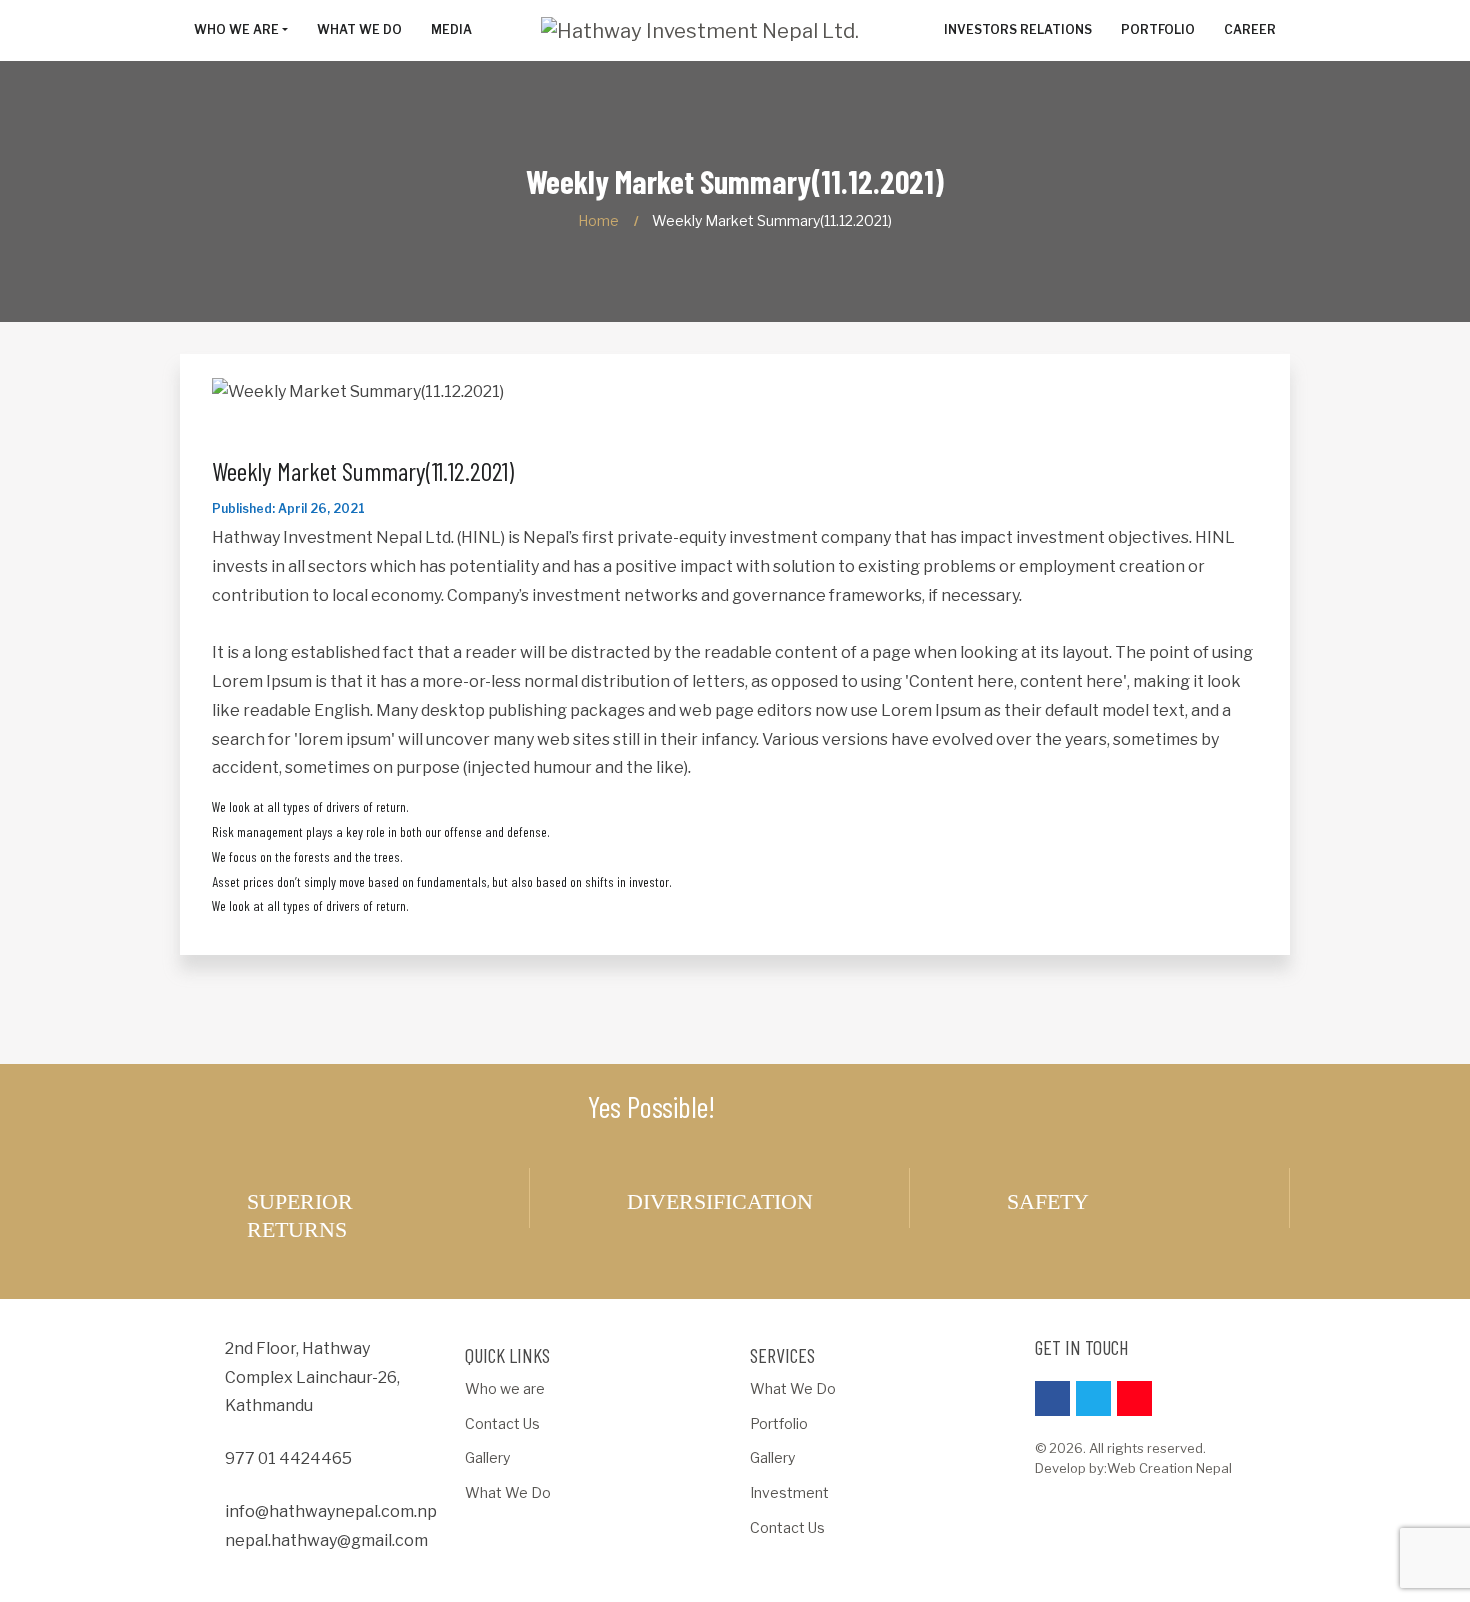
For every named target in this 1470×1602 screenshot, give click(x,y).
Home (598, 220)
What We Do (508, 1492)
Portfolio (779, 1423)
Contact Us (502, 1423)
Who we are (505, 1388)
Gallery (487, 1457)
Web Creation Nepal (1169, 1468)
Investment (789, 1492)
